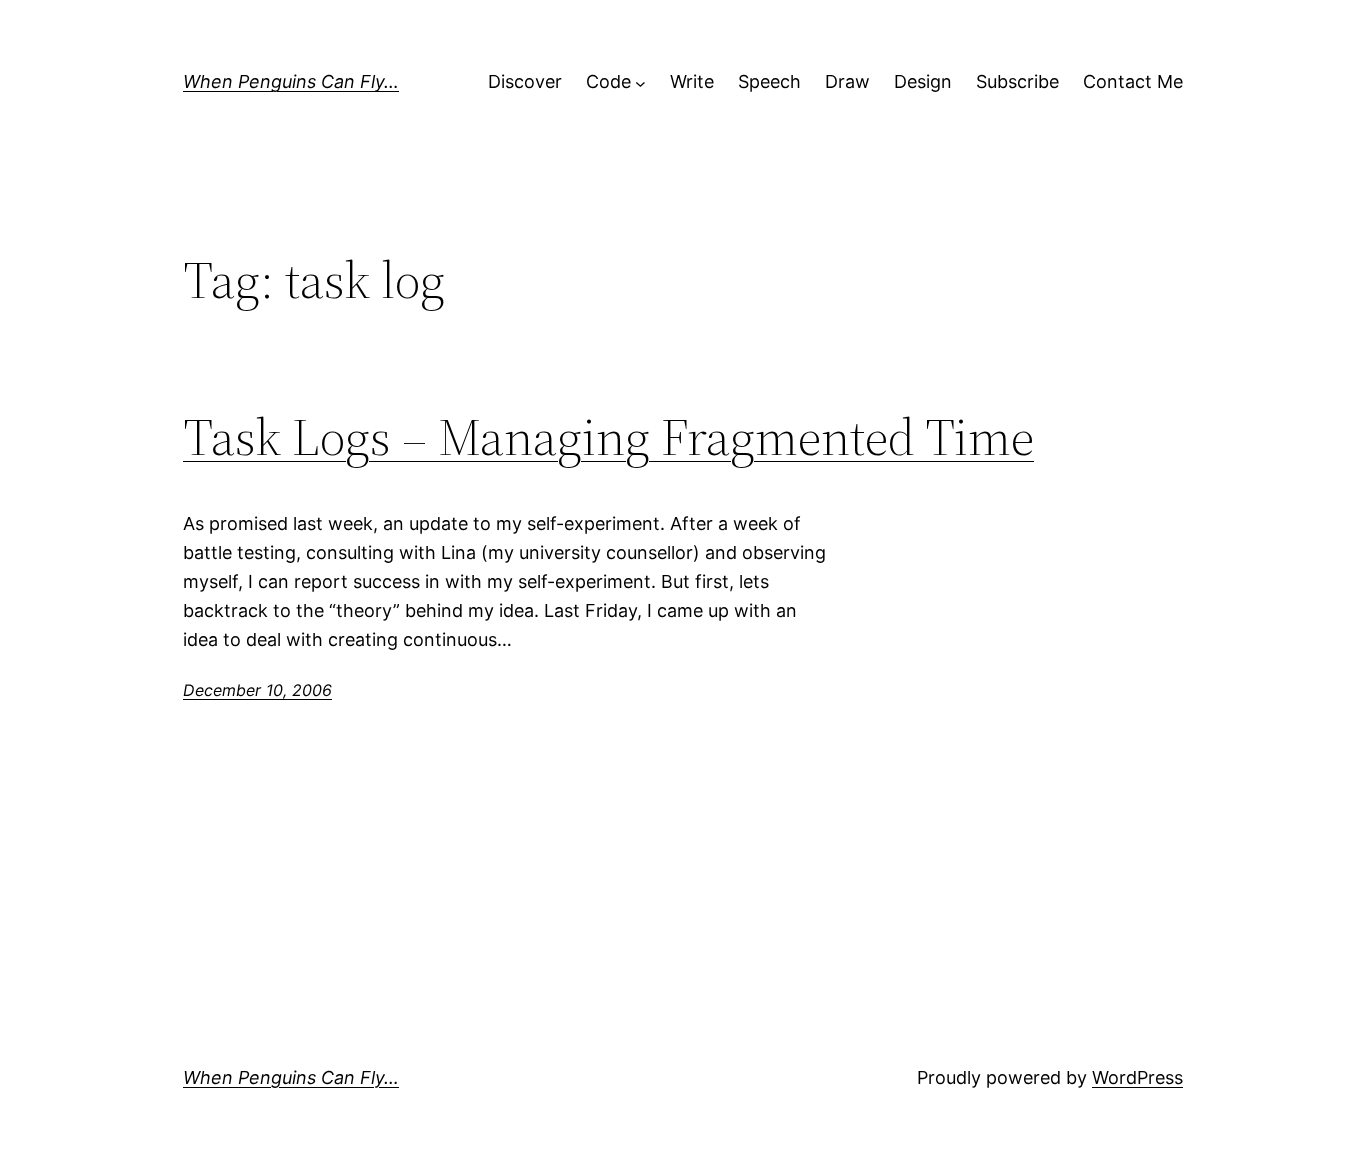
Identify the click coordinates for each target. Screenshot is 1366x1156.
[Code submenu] (640, 82)
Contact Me (1133, 81)
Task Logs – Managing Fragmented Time (608, 437)
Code (608, 81)
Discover (525, 81)
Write (692, 81)
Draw (847, 81)
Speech (769, 81)
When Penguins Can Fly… (291, 81)
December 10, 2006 (257, 690)
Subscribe (1017, 81)
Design (923, 81)
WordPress (1137, 1077)
